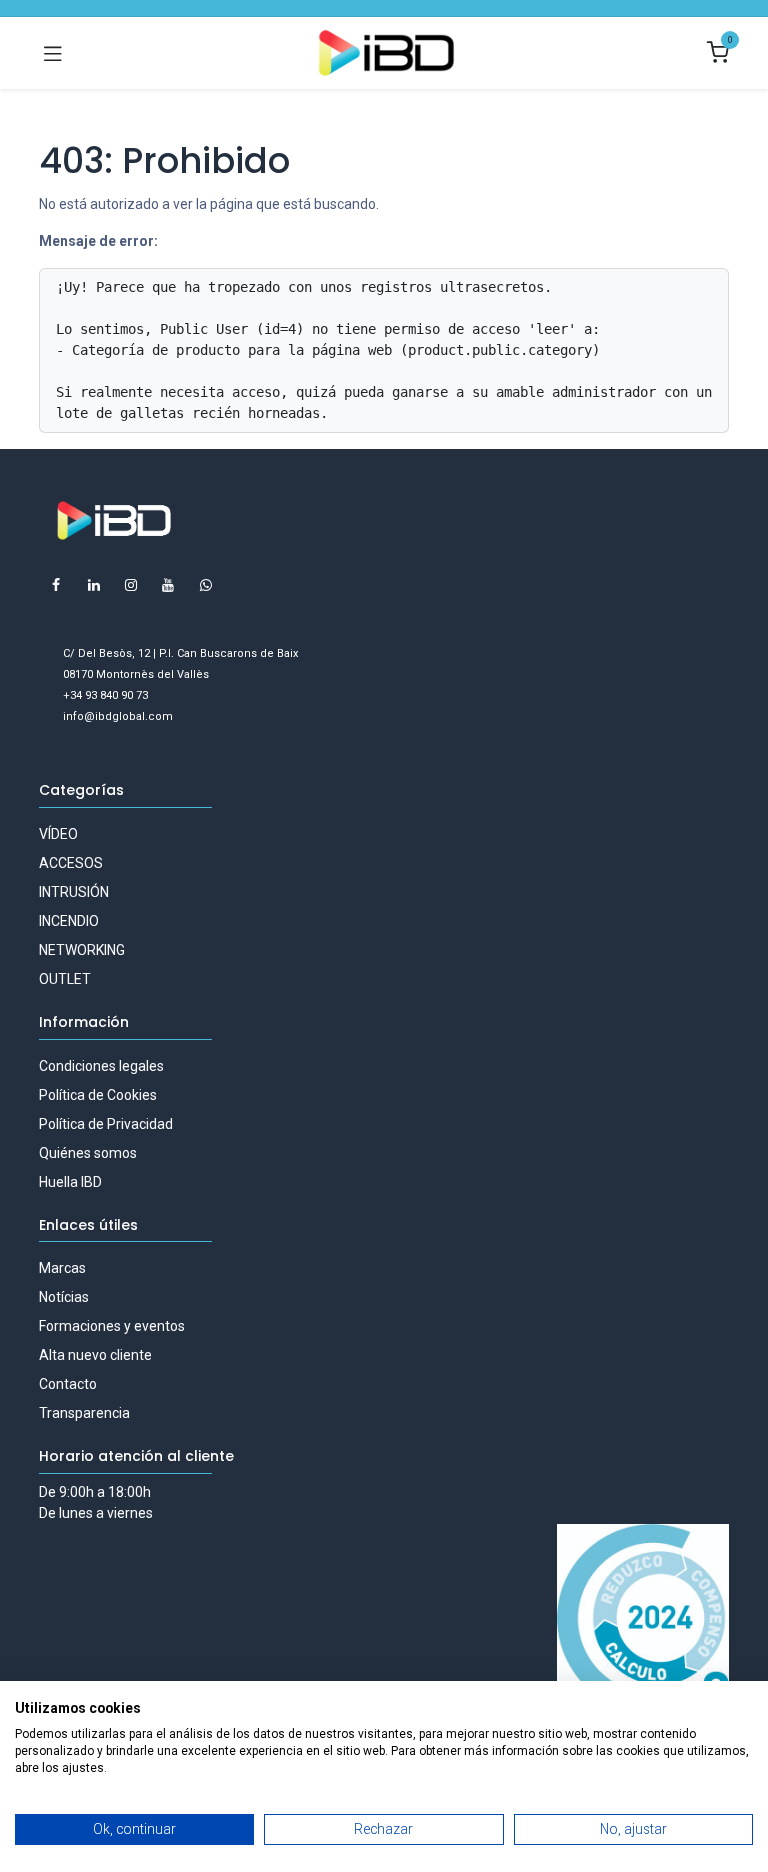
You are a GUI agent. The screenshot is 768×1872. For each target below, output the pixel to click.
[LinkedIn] (94, 585)
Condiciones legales (101, 1066)
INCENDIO (69, 921)
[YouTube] (168, 585)
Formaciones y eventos (112, 1326)
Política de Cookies (98, 1095)
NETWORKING (82, 950)
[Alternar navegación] (53, 53)
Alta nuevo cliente (95, 1355)
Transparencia (84, 1413)
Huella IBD (70, 1182)
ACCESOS (71, 863)
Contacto (68, 1384)
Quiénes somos (88, 1153)
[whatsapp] (206, 585)
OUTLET (65, 979)
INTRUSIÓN (74, 892)
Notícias (64, 1297)
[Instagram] (131, 585)
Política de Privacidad (106, 1124)
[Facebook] (56, 585)
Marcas (62, 1268)
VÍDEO (58, 834)
